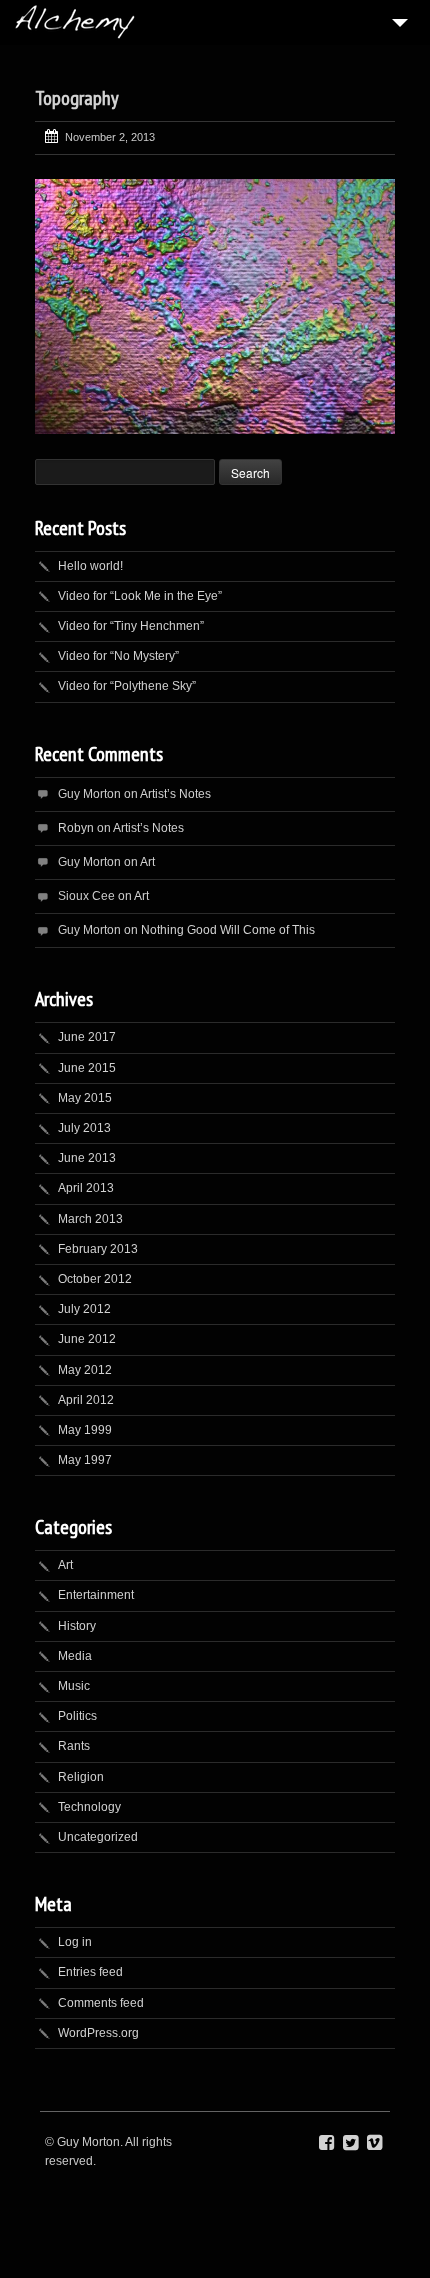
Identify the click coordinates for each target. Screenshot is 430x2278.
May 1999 (85, 1430)
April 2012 (86, 1400)
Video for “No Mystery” (118, 656)
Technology (89, 1807)
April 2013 (86, 1188)
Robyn (76, 828)
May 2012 (85, 1370)
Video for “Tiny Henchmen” (131, 626)
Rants (74, 1746)
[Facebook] (326, 2143)
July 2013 (84, 1128)
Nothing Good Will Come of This (228, 930)
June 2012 (87, 1339)
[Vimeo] (374, 2143)
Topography (77, 98)
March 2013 (90, 1219)
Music (74, 1686)
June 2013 (87, 1158)
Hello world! (90, 566)
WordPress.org (98, 2033)
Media (75, 1656)
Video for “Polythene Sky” (127, 686)
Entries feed (90, 1972)
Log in (75, 1942)
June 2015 (87, 1068)
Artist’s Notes (175, 794)
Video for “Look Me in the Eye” (140, 596)
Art (147, 862)
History (77, 1626)
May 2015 (85, 1098)
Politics (77, 1716)
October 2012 (95, 1279)
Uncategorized (98, 1837)
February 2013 (98, 1249)
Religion (81, 1777)
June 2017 (87, 1037)
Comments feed (101, 2003)
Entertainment (96, 1595)
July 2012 (84, 1309)
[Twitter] (350, 2143)
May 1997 (85, 1460)
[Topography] (215, 306)
